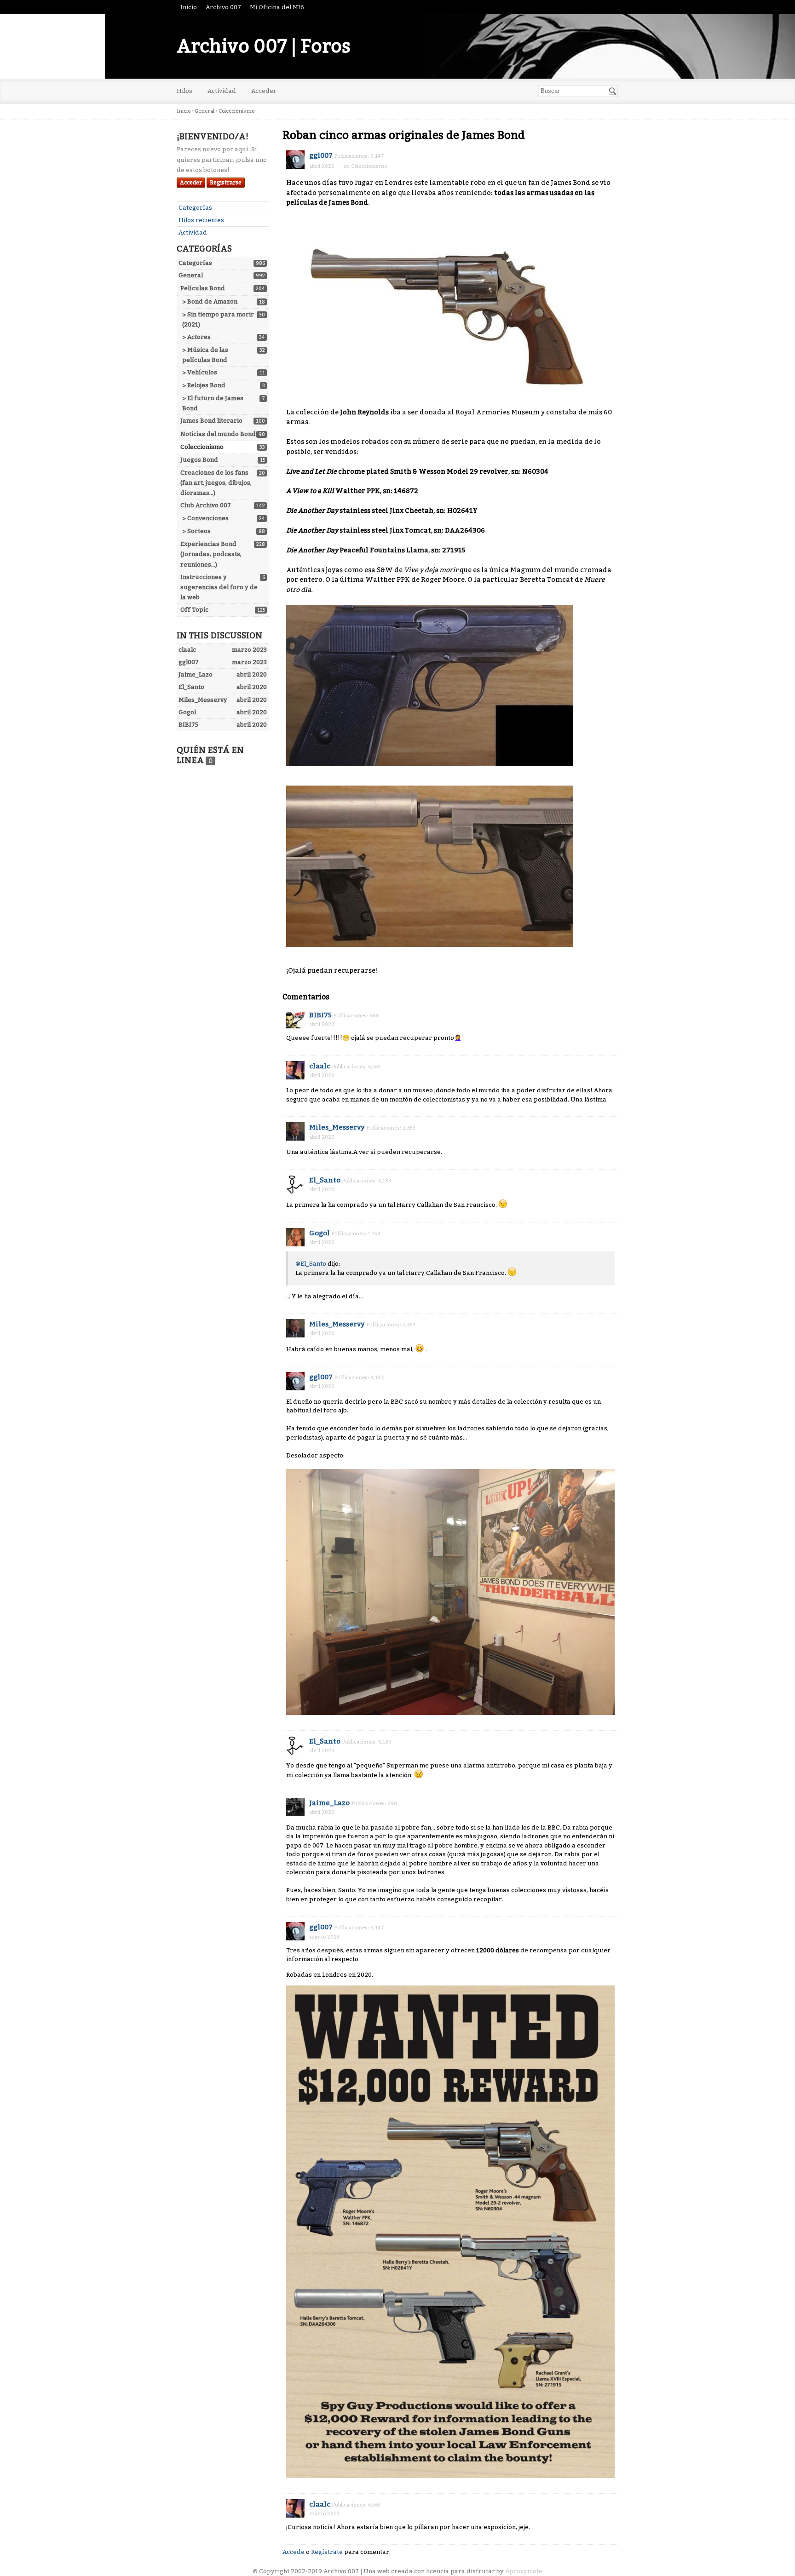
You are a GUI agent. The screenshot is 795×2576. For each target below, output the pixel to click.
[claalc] (295, 1070)
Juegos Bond (199, 460)
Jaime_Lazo (329, 1803)
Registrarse (226, 183)
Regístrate (327, 2552)
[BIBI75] (295, 1019)
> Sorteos (196, 531)
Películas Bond (203, 288)
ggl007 (321, 155)
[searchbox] (578, 91)
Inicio (189, 7)
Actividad (222, 91)
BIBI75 (320, 1015)
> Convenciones (205, 518)
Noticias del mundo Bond (218, 434)
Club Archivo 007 (206, 505)
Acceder (264, 91)
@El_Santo (311, 1264)
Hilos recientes (201, 220)
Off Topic (194, 610)
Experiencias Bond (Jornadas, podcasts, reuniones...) (211, 554)
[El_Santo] (295, 1184)
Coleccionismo (202, 447)
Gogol (320, 1233)
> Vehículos (200, 372)
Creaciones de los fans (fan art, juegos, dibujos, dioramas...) (216, 483)
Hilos (184, 91)
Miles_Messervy (337, 1127)
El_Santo (325, 1180)
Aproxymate (524, 2571)
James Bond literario (211, 421)
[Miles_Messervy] (295, 1131)
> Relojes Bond (204, 385)
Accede (294, 2552)
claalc (320, 1066)
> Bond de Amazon (210, 301)
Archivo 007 (223, 7)
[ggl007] (295, 160)
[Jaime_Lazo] (295, 1807)
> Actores (196, 337)
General (191, 275)
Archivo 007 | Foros (264, 46)
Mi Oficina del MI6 (277, 7)
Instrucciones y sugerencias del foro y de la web (219, 587)
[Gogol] (295, 1237)
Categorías (195, 208)
